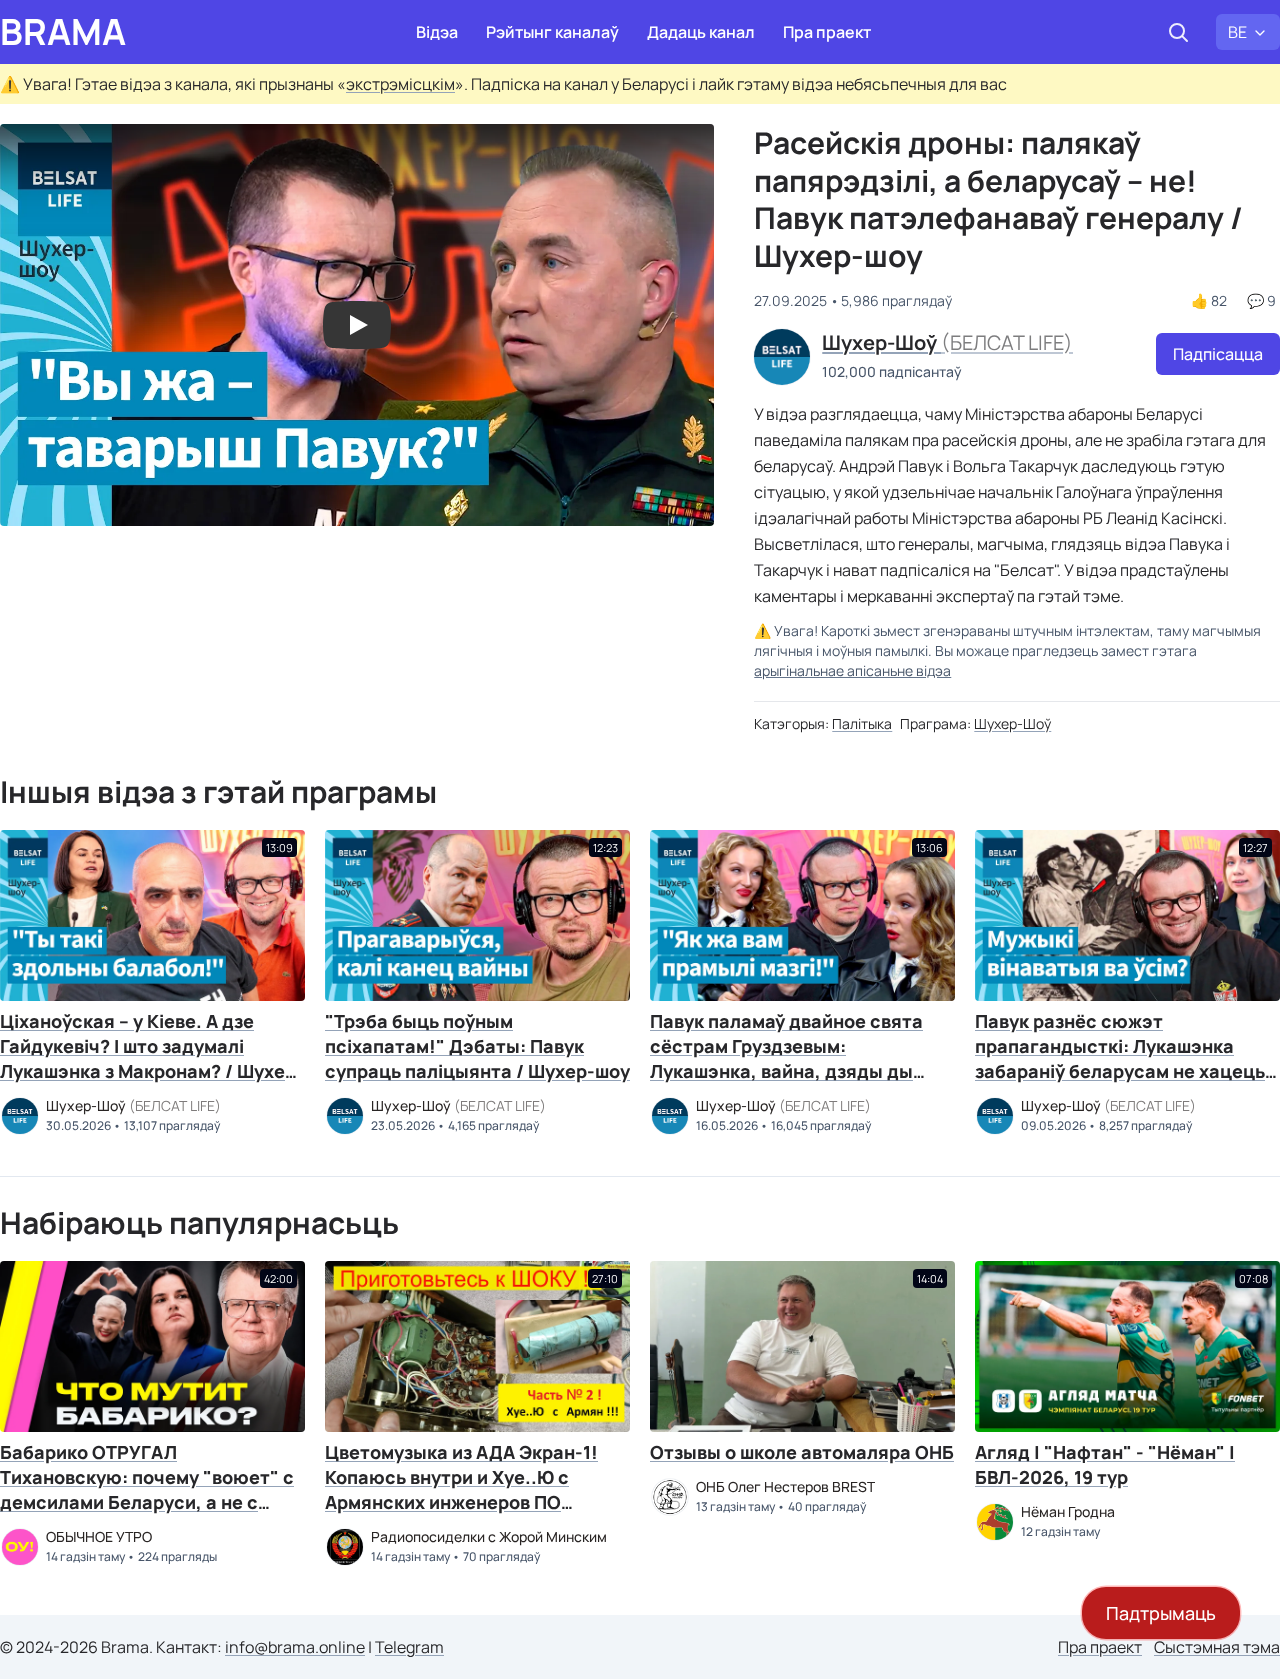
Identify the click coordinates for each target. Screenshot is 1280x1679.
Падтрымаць (1161, 1613)
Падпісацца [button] (1218, 354)
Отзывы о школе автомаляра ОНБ (802, 1452)
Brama (63, 32)
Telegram (409, 1647)
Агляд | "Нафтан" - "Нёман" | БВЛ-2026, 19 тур (1105, 1464)
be (1237, 32)
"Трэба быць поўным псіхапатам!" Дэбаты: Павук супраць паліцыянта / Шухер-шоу (477, 1046)
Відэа (437, 32)
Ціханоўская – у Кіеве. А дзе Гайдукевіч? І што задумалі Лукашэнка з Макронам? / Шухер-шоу (152, 1058)
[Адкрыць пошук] (1178, 32)
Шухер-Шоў (1012, 723)
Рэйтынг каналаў (552, 32)
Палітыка (862, 723)
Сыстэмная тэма (1217, 1647)
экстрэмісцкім (400, 84)
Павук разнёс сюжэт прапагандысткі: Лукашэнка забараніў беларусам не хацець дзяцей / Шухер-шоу (1120, 1058)
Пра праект (827, 32)
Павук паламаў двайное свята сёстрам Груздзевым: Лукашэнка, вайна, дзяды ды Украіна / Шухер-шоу (786, 1058)
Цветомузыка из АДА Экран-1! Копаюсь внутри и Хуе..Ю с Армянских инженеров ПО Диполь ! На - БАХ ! (461, 1489)
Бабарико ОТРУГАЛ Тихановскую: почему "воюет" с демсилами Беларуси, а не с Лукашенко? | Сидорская (147, 1489)
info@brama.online (295, 1647)
